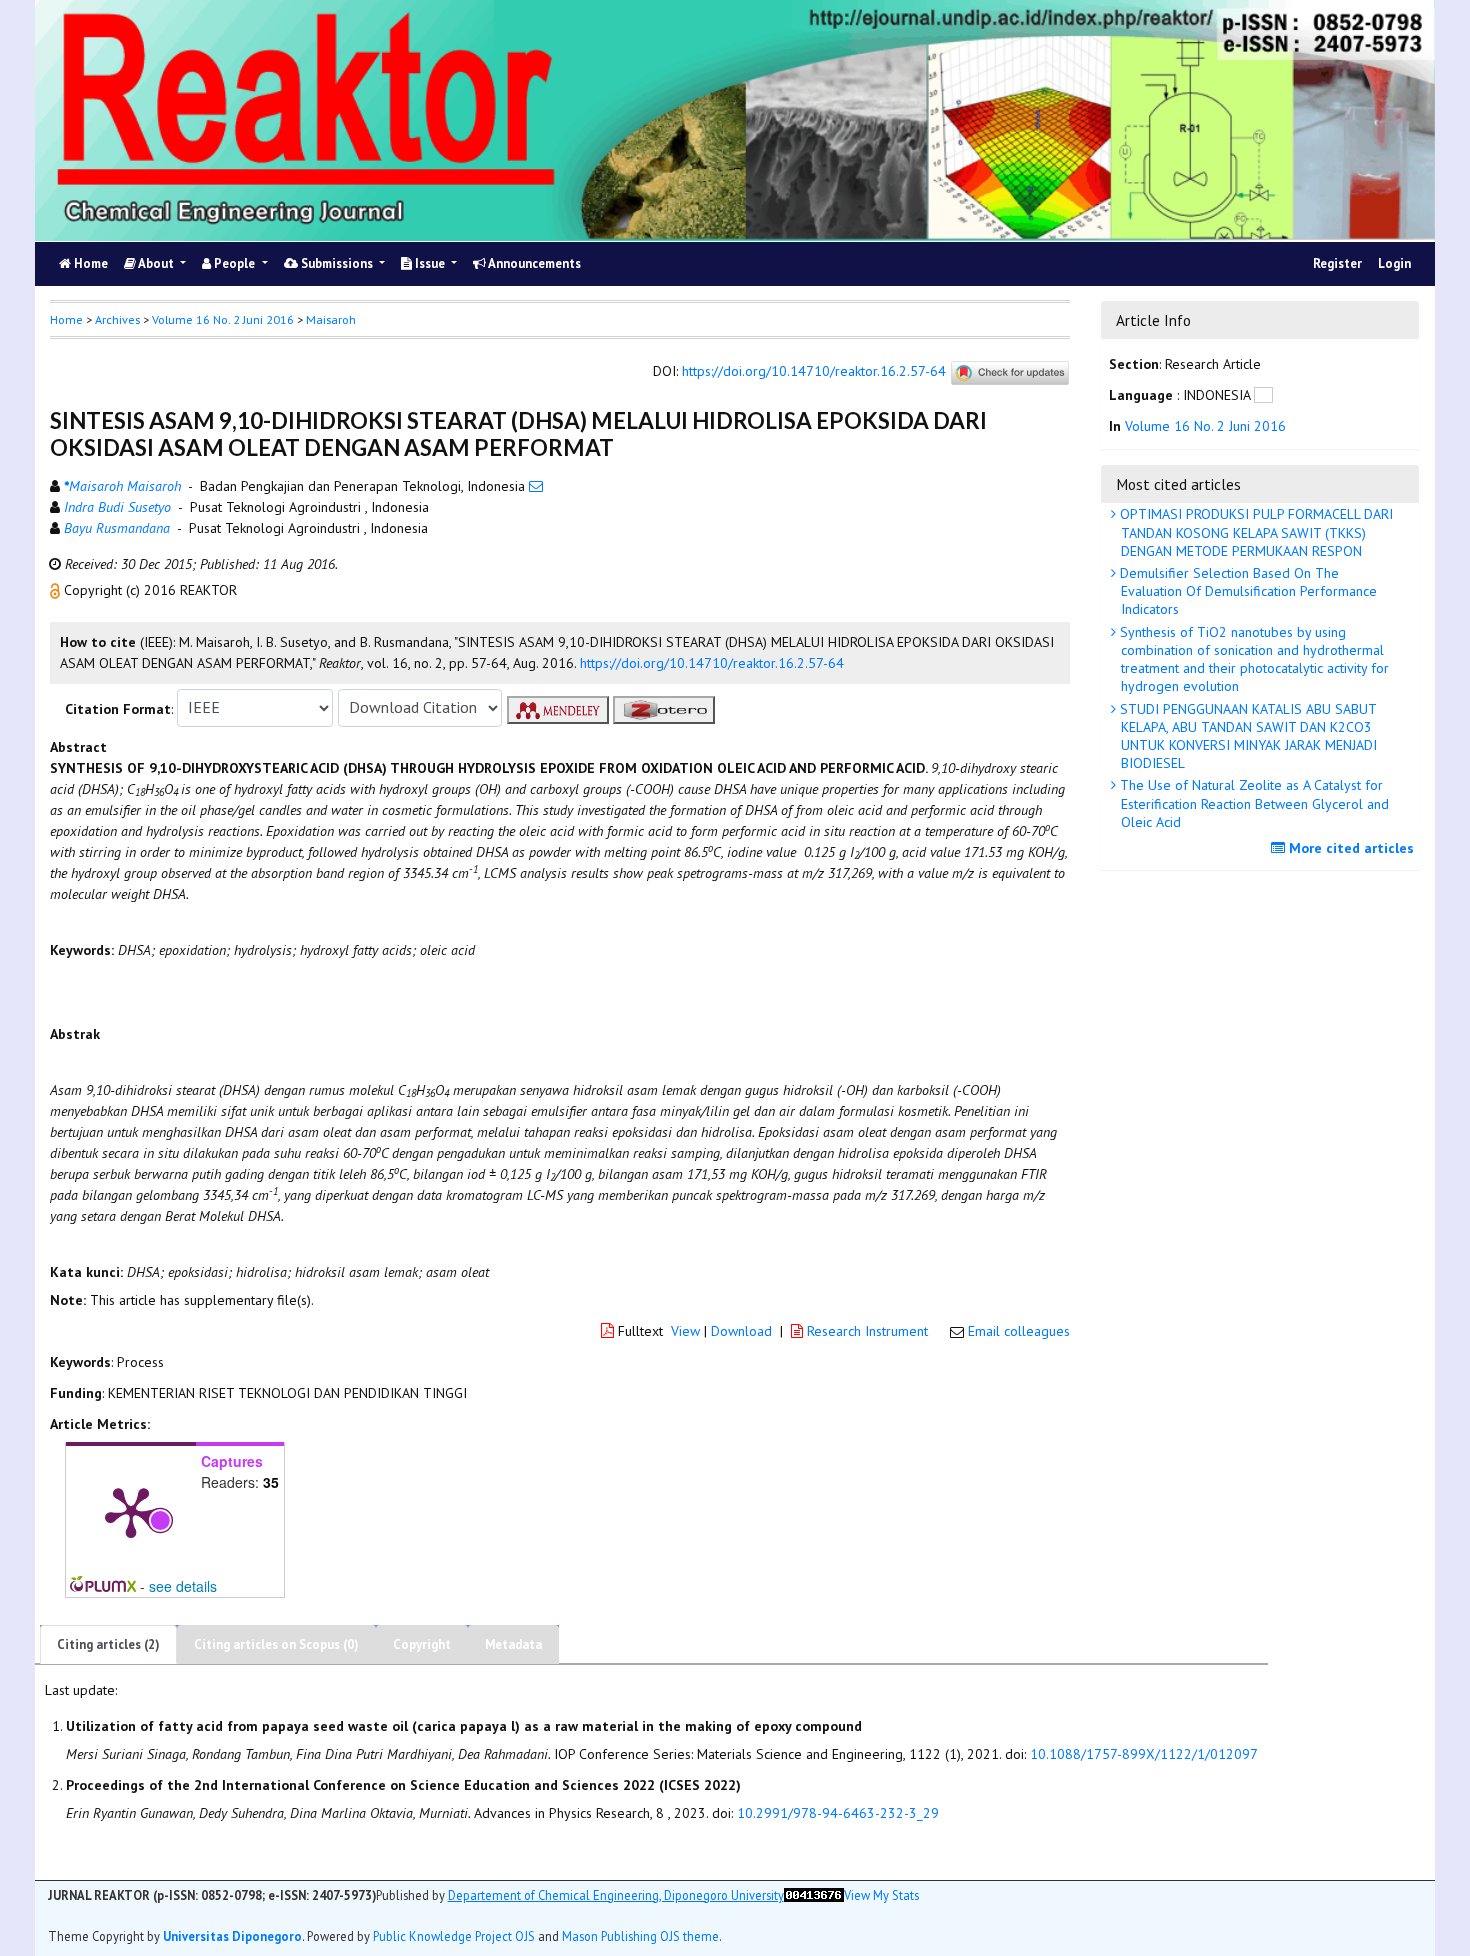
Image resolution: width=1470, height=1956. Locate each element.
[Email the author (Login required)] (536, 486)
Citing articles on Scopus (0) (276, 1644)
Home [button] (66, 319)
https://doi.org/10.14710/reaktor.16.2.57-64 (814, 371)
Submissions (337, 263)
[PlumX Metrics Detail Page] (131, 1511)
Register (1337, 263)
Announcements (533, 263)
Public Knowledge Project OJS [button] (454, 1935)
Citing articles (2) (108, 1644)
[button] (57, 590)
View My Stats (881, 1894)
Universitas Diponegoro (232, 1935)
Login (1394, 263)
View (685, 1331)
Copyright (422, 1644)
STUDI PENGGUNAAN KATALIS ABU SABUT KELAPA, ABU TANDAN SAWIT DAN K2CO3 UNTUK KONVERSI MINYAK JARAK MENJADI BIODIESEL (1246, 736)
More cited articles (1349, 848)
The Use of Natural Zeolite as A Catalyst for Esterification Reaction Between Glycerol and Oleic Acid (1252, 803)
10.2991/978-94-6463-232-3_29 (838, 1813)
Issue (430, 263)
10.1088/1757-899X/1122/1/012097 (1144, 1754)
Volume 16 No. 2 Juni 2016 (223, 319)
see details (183, 1586)
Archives (117, 319)
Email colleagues (1019, 1331)
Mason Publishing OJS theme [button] (640, 1935)
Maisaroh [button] (331, 319)
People (234, 263)
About (156, 263)
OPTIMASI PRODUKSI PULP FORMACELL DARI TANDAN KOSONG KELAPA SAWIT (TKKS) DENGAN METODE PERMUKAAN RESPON (1254, 532)
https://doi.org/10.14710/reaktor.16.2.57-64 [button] (712, 663)
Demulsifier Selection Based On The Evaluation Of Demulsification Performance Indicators (1246, 591)
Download (741, 1331)
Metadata (513, 1644)
